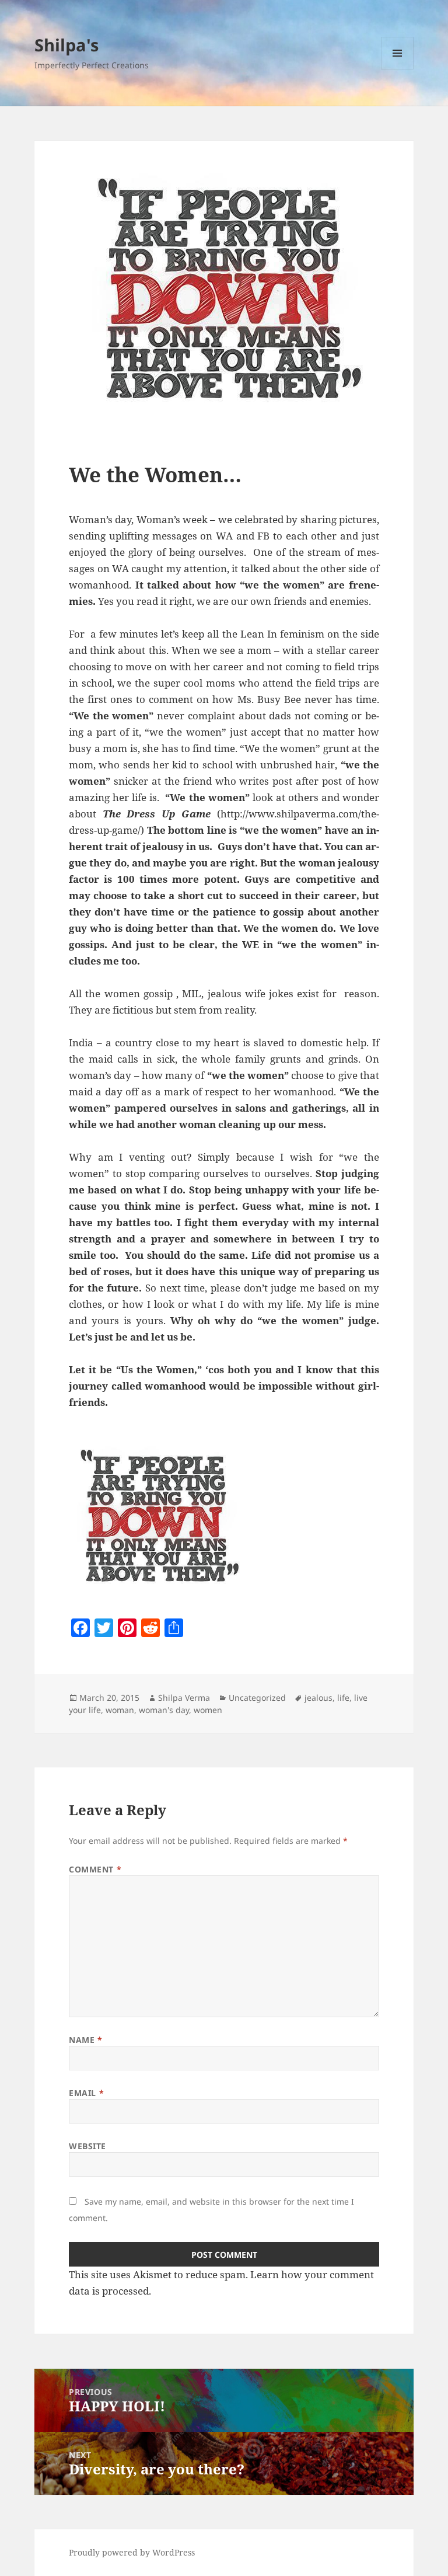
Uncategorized (257, 1698)
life (343, 1698)
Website (87, 2146)
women (208, 1710)
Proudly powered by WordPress (132, 2552)
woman (120, 1710)
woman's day (164, 1710)
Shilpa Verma (184, 1698)
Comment (95, 1869)
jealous (318, 1698)
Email (86, 2093)
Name (85, 2040)
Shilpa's (66, 45)
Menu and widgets (398, 69)
